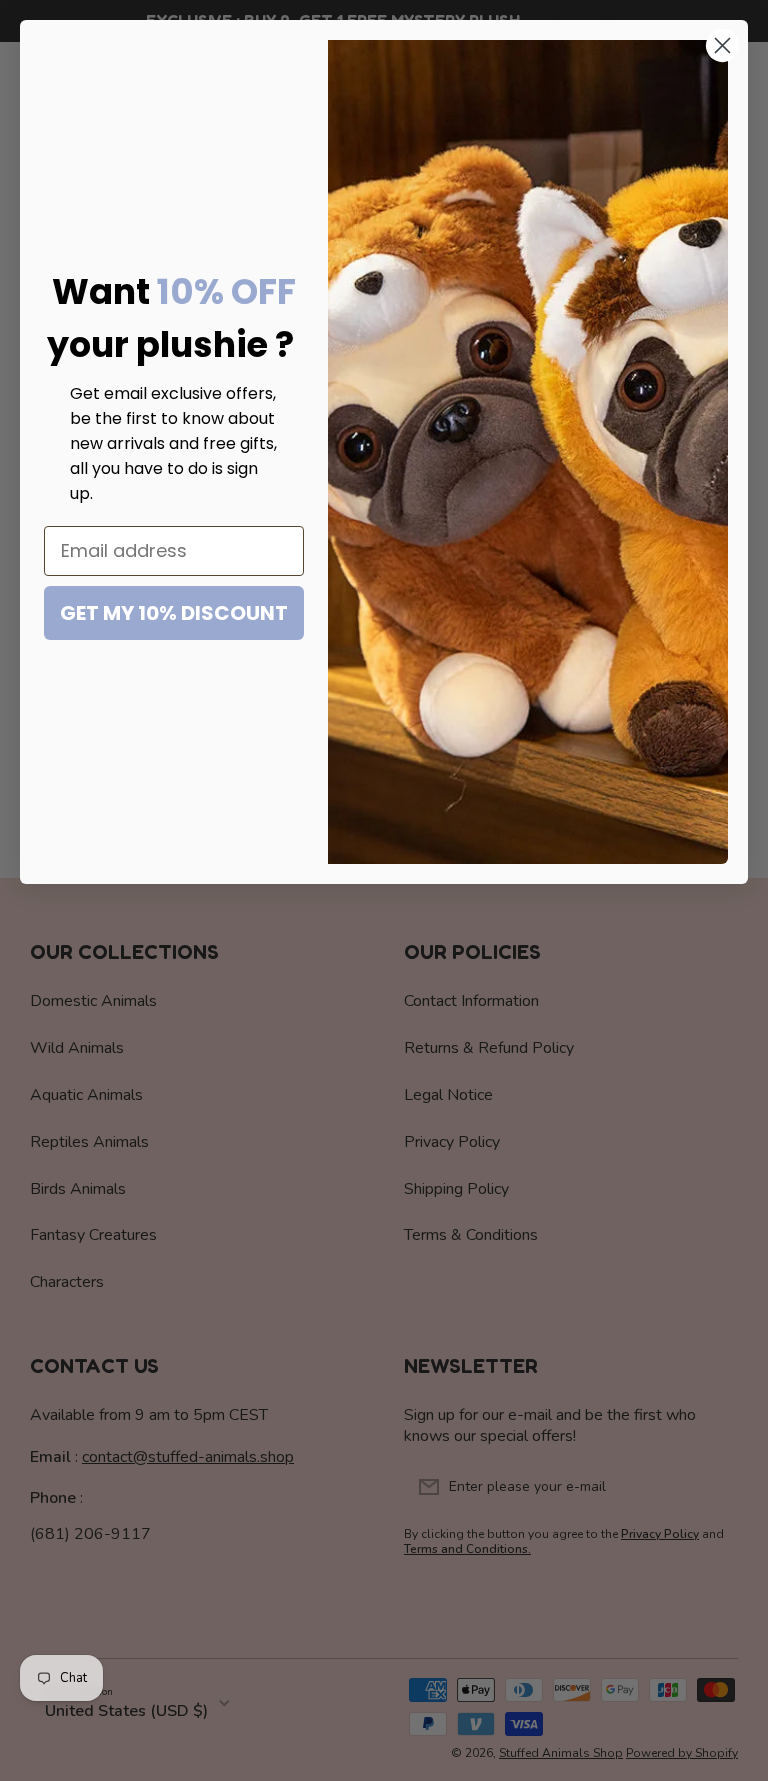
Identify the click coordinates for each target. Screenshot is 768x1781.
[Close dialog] (722, 45)
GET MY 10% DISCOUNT (174, 613)
